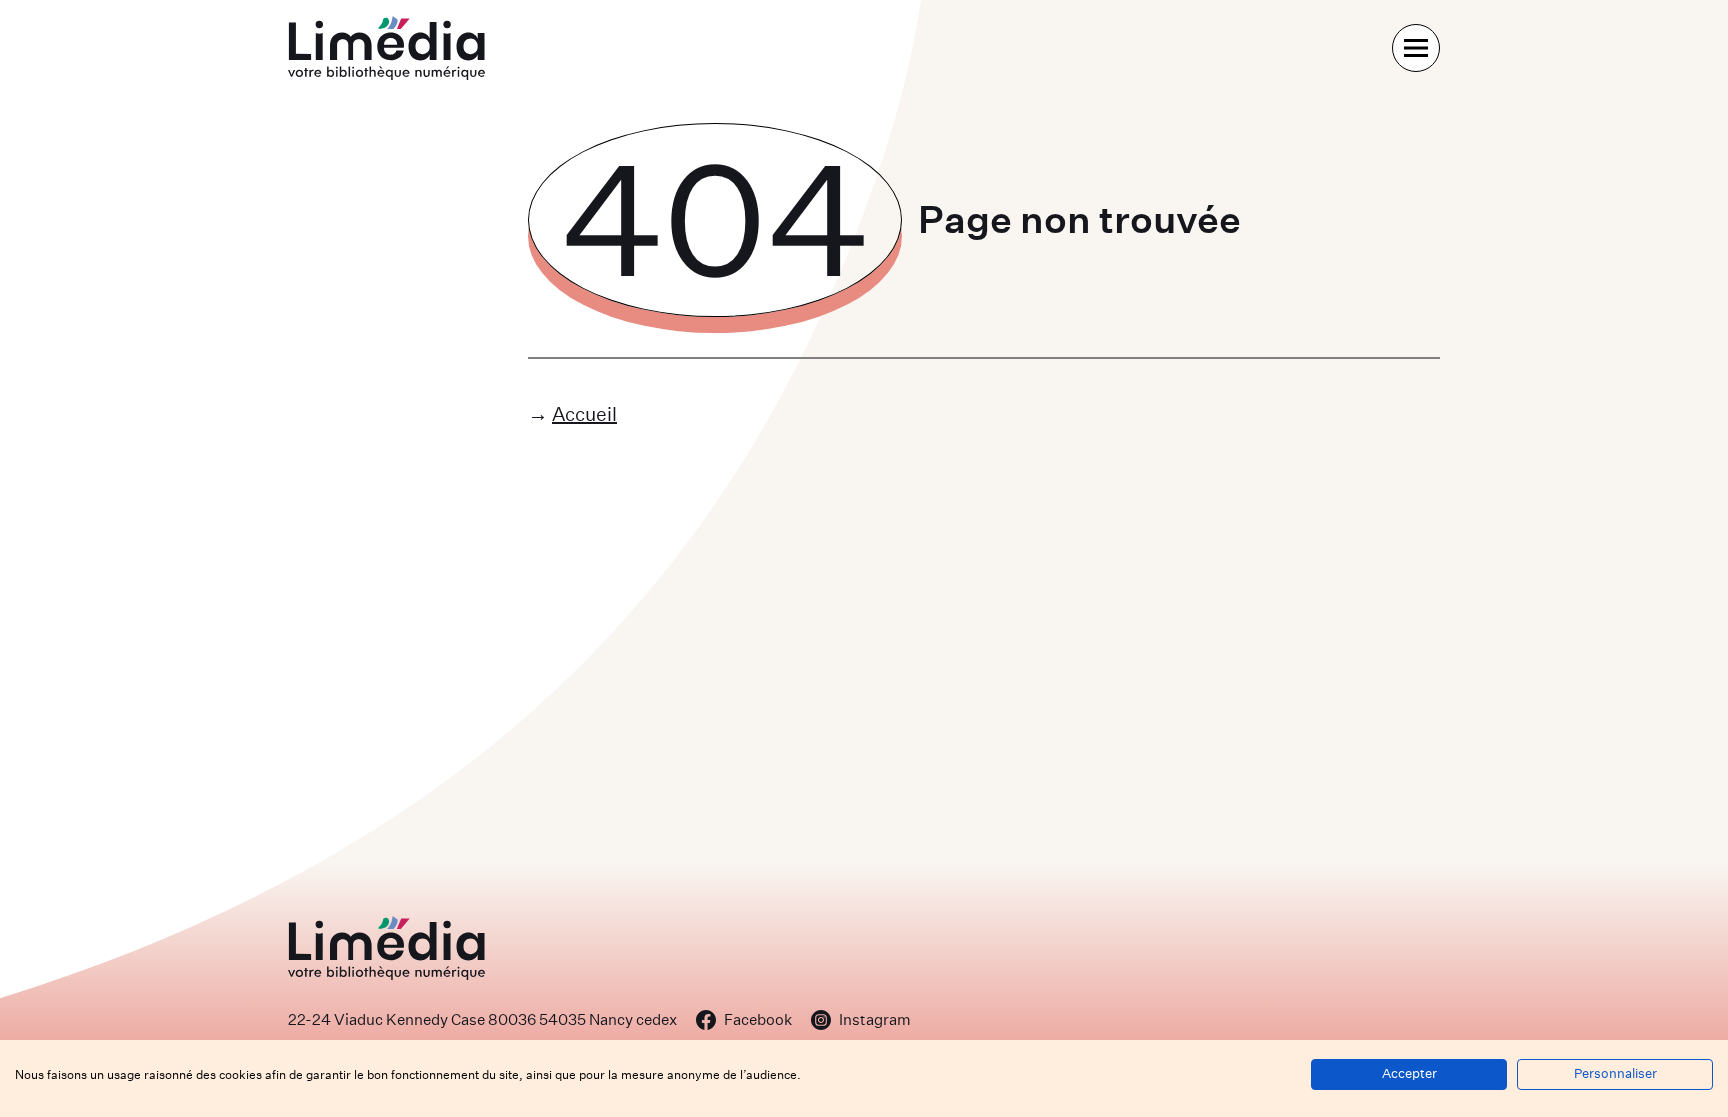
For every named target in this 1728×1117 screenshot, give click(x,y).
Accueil (584, 413)
